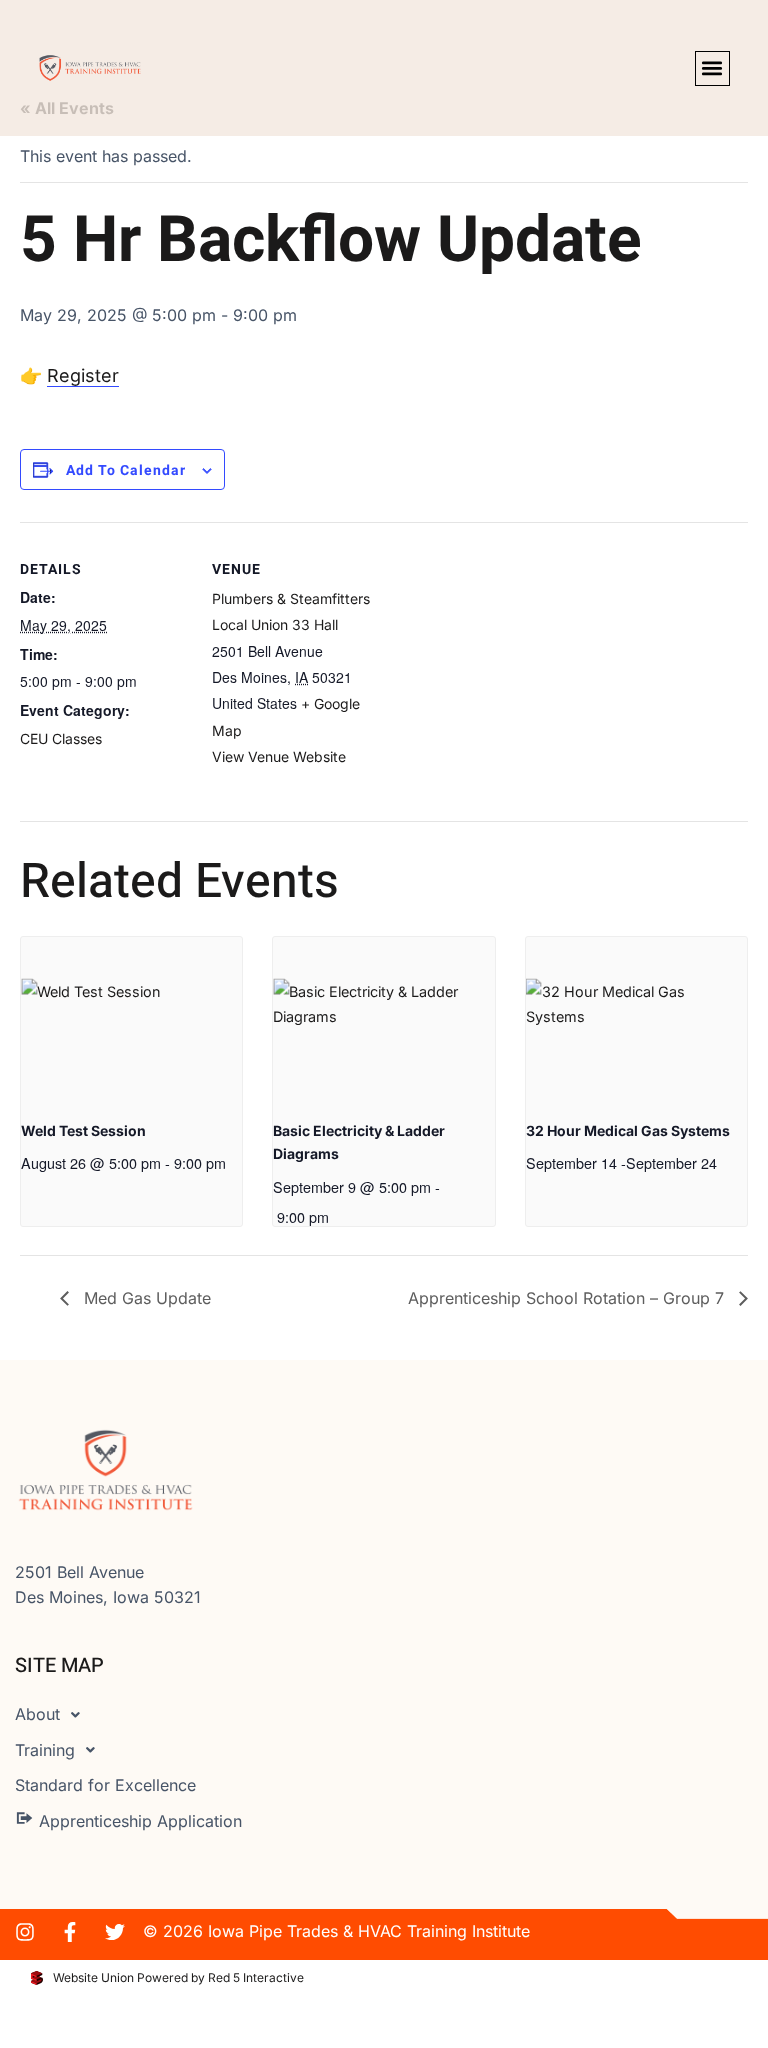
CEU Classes (61, 738)
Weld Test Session (83, 1130)
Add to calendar (126, 471)
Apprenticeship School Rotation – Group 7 (568, 1298)
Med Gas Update (145, 1298)
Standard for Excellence (105, 1785)
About (37, 1714)
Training (45, 1750)
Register (83, 375)
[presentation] (131, 1020)
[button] (712, 68)
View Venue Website (279, 756)
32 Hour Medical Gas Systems (628, 1130)
